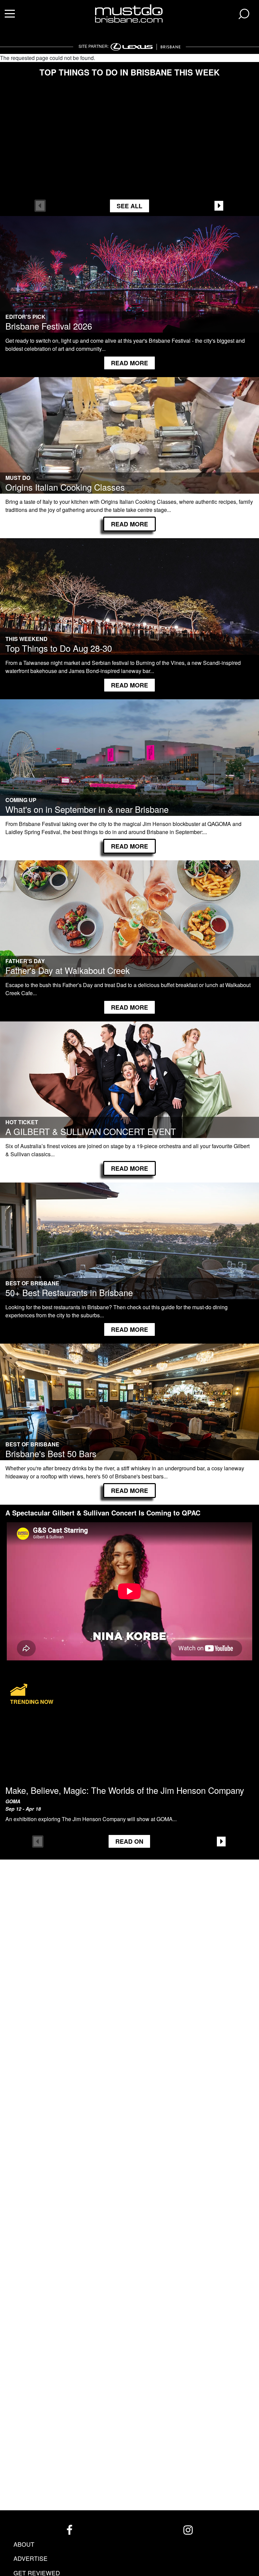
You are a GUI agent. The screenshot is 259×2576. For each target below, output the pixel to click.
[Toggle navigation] (10, 14)
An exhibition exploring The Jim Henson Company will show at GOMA (89, 1819)
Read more (129, 363)
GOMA (13, 1801)
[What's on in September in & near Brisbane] (129, 766)
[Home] (130, 13)
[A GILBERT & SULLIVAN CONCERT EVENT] (129, 1088)
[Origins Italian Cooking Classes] (129, 444)
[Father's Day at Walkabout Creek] (129, 927)
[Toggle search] (244, 14)
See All (129, 206)
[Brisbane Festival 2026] (129, 283)
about (24, 2544)
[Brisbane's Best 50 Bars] (129, 1410)
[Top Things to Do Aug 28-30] (129, 605)
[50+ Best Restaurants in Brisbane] (129, 1249)
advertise (31, 2558)
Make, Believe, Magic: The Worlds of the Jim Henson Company (125, 1790)
